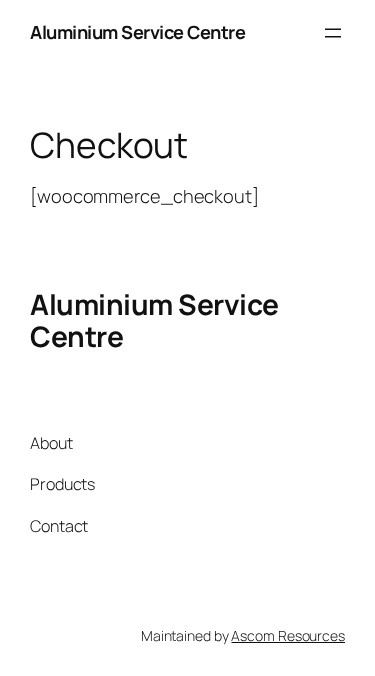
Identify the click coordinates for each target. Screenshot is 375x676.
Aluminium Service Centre (137, 32)
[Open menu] (333, 33)
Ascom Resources (288, 635)
